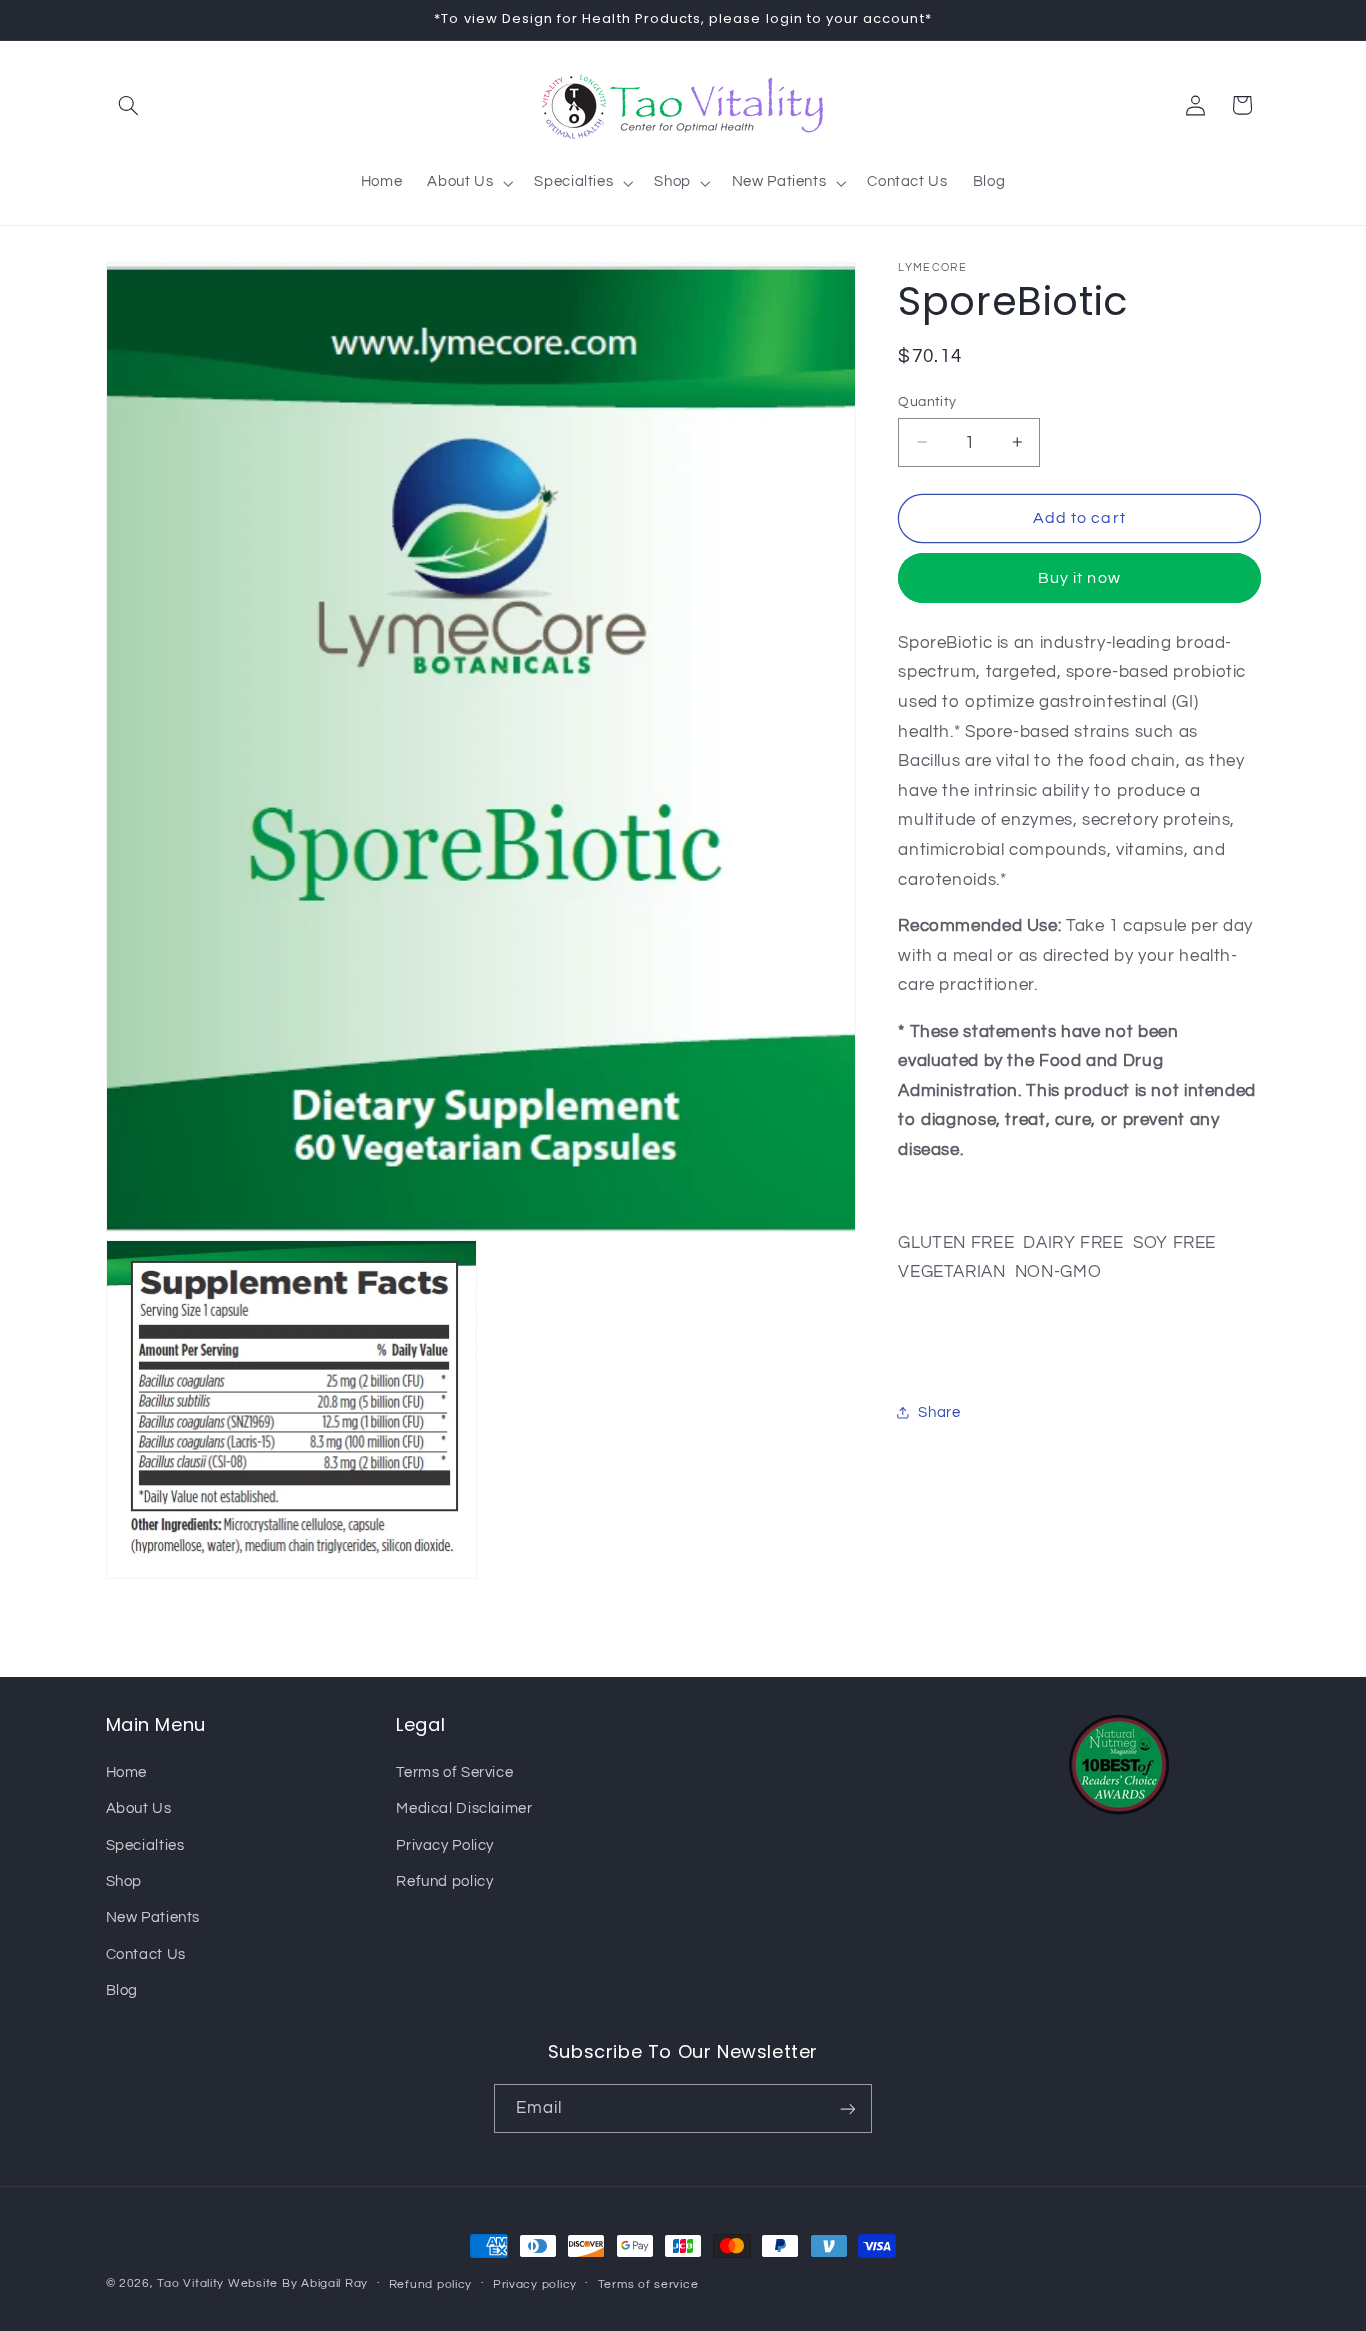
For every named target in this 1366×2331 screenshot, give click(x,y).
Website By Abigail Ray (298, 2283)
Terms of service (648, 2284)
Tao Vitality (190, 2283)
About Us (139, 1807)
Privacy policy (535, 2284)
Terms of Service (454, 1771)
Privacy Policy (445, 1844)
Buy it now (1079, 577)
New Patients (153, 1916)
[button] (129, 105)
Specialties (145, 1844)
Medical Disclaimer (464, 1807)
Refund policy (444, 1880)
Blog (122, 1989)
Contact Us (146, 1953)
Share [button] (939, 1412)
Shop (124, 1880)
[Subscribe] (848, 2108)
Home (127, 1771)
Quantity (927, 401)
